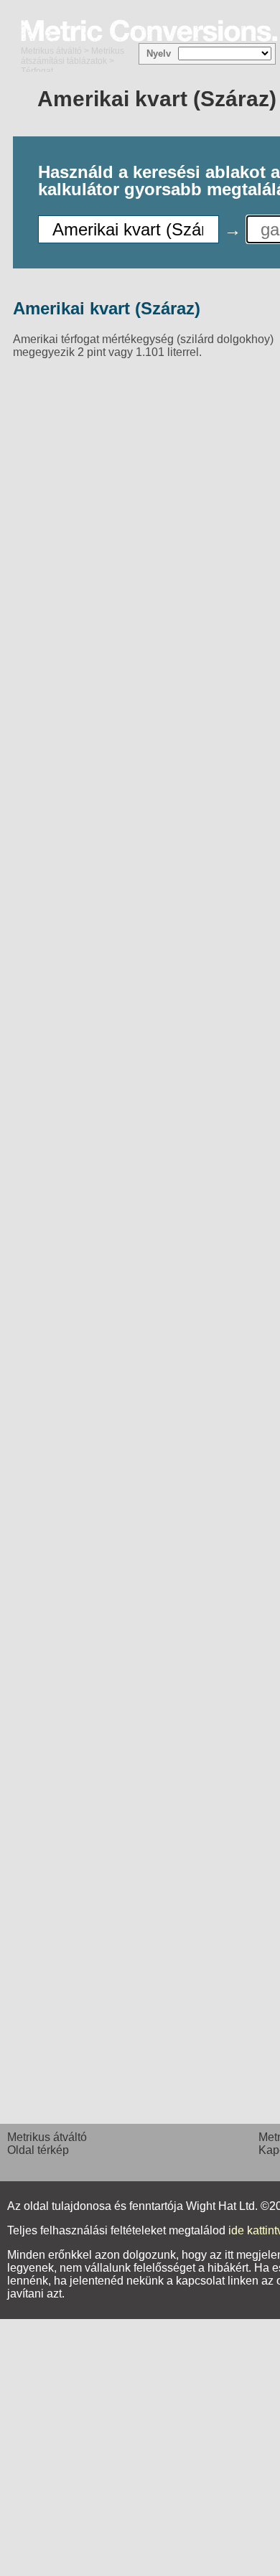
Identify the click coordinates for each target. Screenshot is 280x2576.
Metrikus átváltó (51, 51)
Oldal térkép (38, 2150)
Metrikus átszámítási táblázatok (73, 56)
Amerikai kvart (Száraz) (107, 308)
